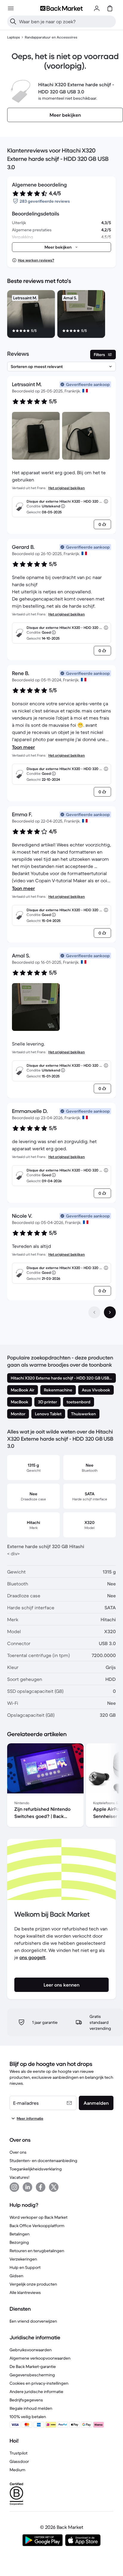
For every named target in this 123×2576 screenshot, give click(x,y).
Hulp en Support (25, 2267)
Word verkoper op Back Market (39, 2217)
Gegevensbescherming (32, 2375)
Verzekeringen (23, 2259)
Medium (17, 2470)
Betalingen (20, 2234)
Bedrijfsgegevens (26, 2400)
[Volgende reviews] (110, 1312)
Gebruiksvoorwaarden (31, 2350)
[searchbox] (66, 21)
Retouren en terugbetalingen (37, 2251)
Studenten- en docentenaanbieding (43, 2161)
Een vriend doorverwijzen (33, 2321)
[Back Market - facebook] (41, 2187)
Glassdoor (19, 2461)
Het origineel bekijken (67, 488)
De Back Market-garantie (33, 2366)
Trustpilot (19, 2453)
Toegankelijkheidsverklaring (36, 2169)
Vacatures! (19, 2177)
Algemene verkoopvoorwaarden (40, 2358)
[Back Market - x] (54, 2187)
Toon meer (23, 747)
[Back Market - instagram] (14, 2187)
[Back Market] (61, 8)
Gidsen (16, 2276)
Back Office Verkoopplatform (37, 2226)
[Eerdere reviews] (94, 1312)
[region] (61, 315)
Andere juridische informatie (36, 2392)
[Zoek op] (13, 21)
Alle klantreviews (25, 2292)
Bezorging (19, 2242)
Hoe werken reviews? (36, 260)
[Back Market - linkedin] (27, 2187)
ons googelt (32, 1957)
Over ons (18, 2152)
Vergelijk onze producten (33, 2284)
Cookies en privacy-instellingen (39, 2383)
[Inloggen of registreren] (97, 8)
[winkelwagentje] (110, 8)
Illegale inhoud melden (31, 2408)
